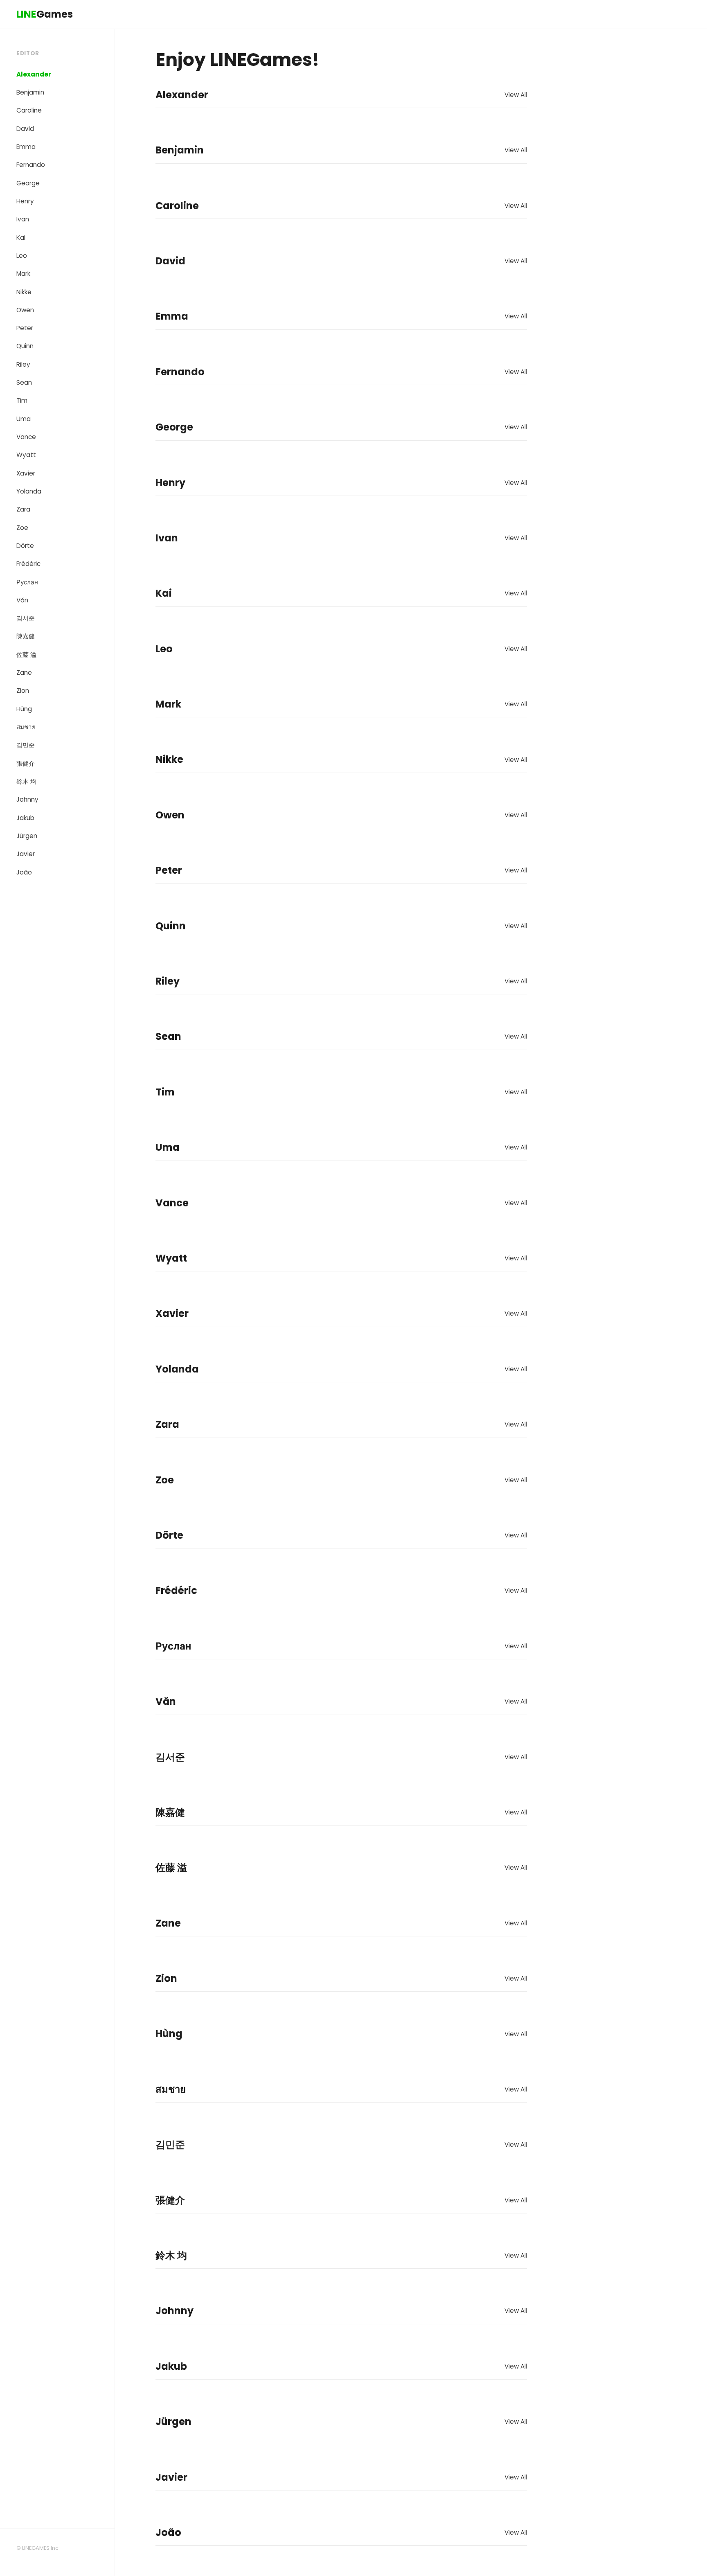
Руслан (27, 582)
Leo (22, 256)
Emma (26, 147)
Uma (24, 419)
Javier (26, 854)
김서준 (26, 618)
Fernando (31, 165)
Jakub (25, 818)
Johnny (27, 799)
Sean (24, 382)
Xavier (26, 473)
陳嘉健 (26, 636)
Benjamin (30, 92)
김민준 (26, 745)
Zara (23, 509)
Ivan (23, 219)
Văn (22, 600)
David (25, 129)
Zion (23, 691)
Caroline (29, 110)
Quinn (25, 346)
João (24, 872)
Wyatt (26, 455)
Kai (21, 238)
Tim (22, 400)
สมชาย (26, 727)
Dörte (25, 546)
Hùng (24, 709)
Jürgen (27, 836)
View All (516, 95)
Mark (23, 274)
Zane (24, 673)
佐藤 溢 (26, 655)
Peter (25, 328)
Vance (26, 437)
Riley (23, 364)
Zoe (22, 528)
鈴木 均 (26, 781)
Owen (25, 310)
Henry (25, 201)
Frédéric (28, 564)
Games (45, 14)
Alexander (34, 74)
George (28, 183)
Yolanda (29, 491)
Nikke (24, 292)
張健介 (26, 763)
